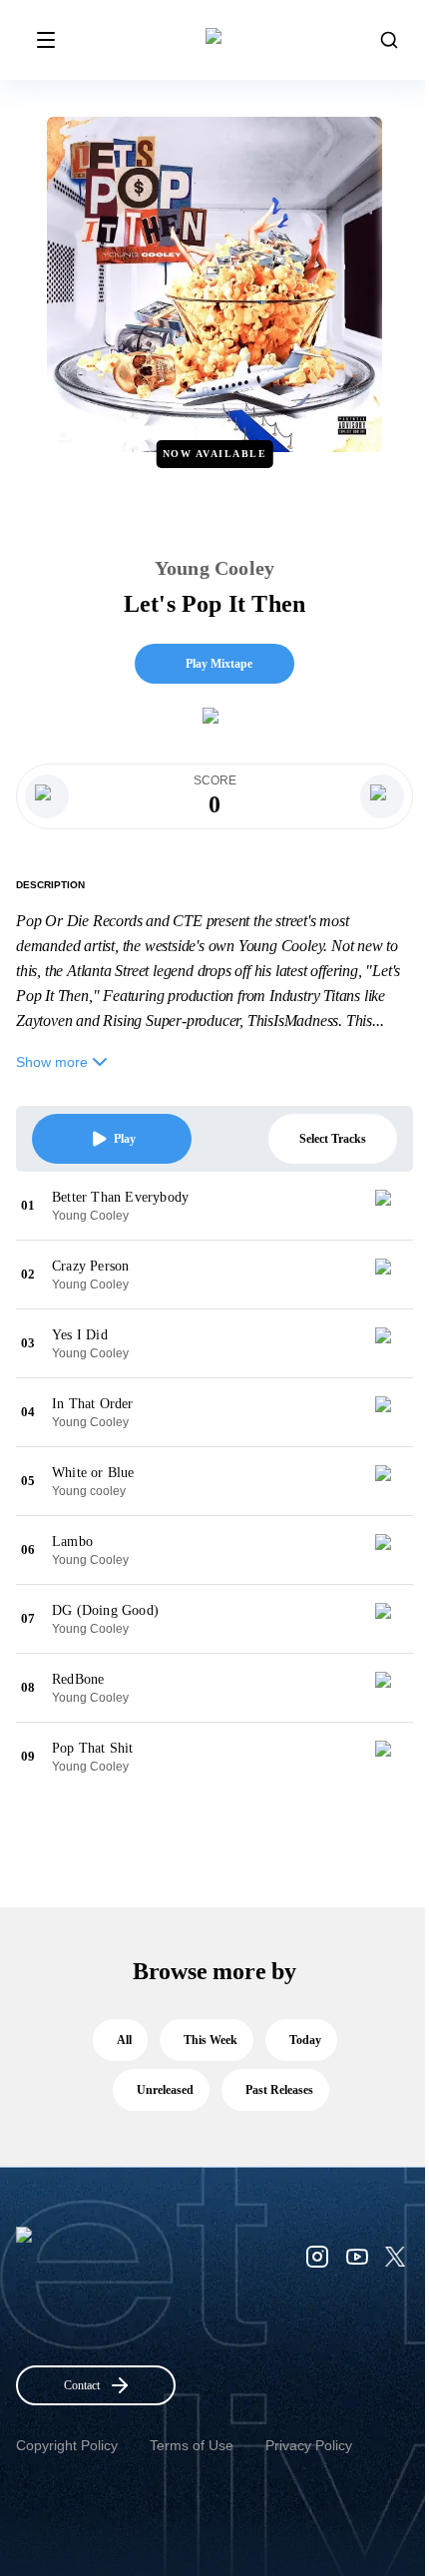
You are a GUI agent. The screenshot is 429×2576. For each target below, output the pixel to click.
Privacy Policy (309, 2445)
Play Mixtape (219, 664)
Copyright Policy (67, 2445)
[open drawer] (46, 40)
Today (305, 2040)
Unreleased (165, 2090)
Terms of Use (192, 2445)
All (124, 2040)
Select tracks (333, 1139)
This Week (211, 2040)
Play (125, 1139)
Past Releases (279, 2090)
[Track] (391, 1206)
